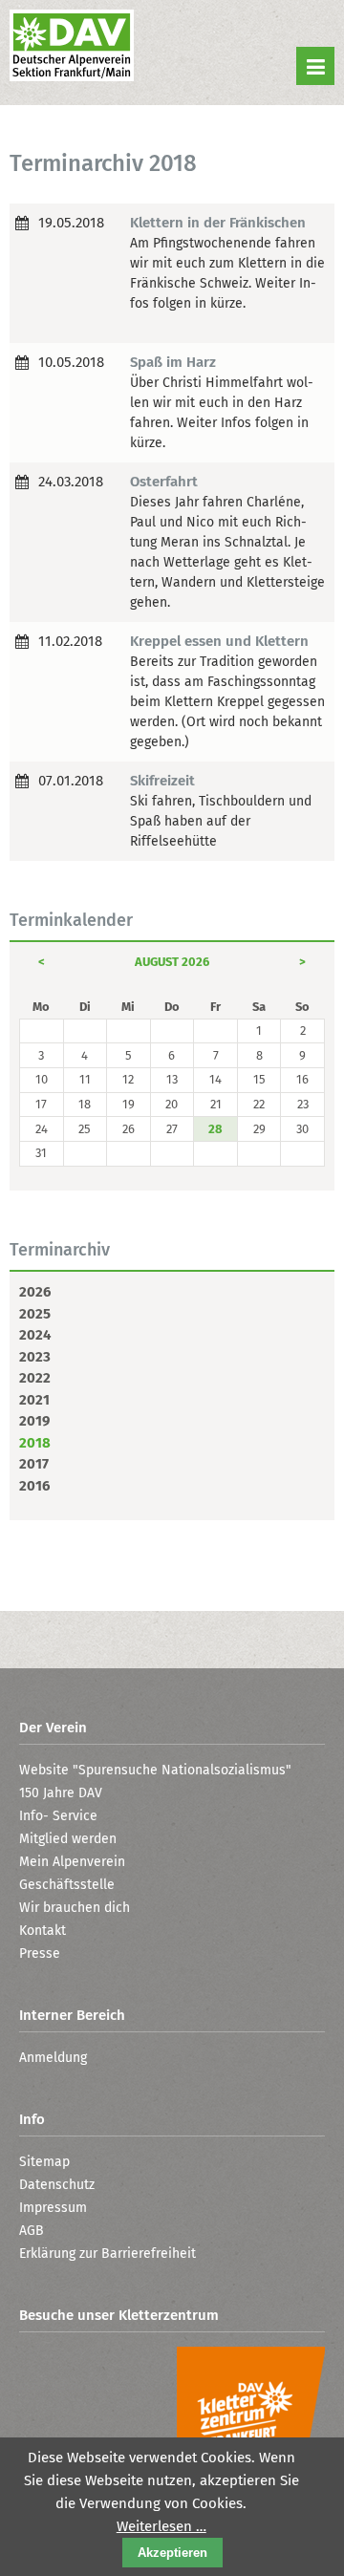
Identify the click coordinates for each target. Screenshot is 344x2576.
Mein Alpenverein (72, 1862)
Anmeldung (53, 2058)
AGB (32, 2231)
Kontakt (43, 1931)
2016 (34, 1486)
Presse (40, 1953)
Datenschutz (57, 2185)
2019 (34, 1421)
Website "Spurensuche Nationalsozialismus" (155, 1770)
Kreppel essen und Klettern (219, 641)
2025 (35, 1314)
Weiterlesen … (161, 2526)
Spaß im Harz (173, 362)
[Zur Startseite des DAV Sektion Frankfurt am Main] (72, 48)
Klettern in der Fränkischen (218, 223)
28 (215, 1129)
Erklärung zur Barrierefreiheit (107, 2254)
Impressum (53, 2208)
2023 (35, 1357)
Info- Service (58, 1816)
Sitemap (44, 2162)
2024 (35, 1335)
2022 (35, 1378)
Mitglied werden (68, 1839)
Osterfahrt (164, 482)
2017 (34, 1464)
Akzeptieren (172, 2553)
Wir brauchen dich (75, 1908)
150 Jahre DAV (61, 1793)
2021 (34, 1400)
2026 (35, 1292)
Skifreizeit (162, 781)
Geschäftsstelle (67, 1885)
